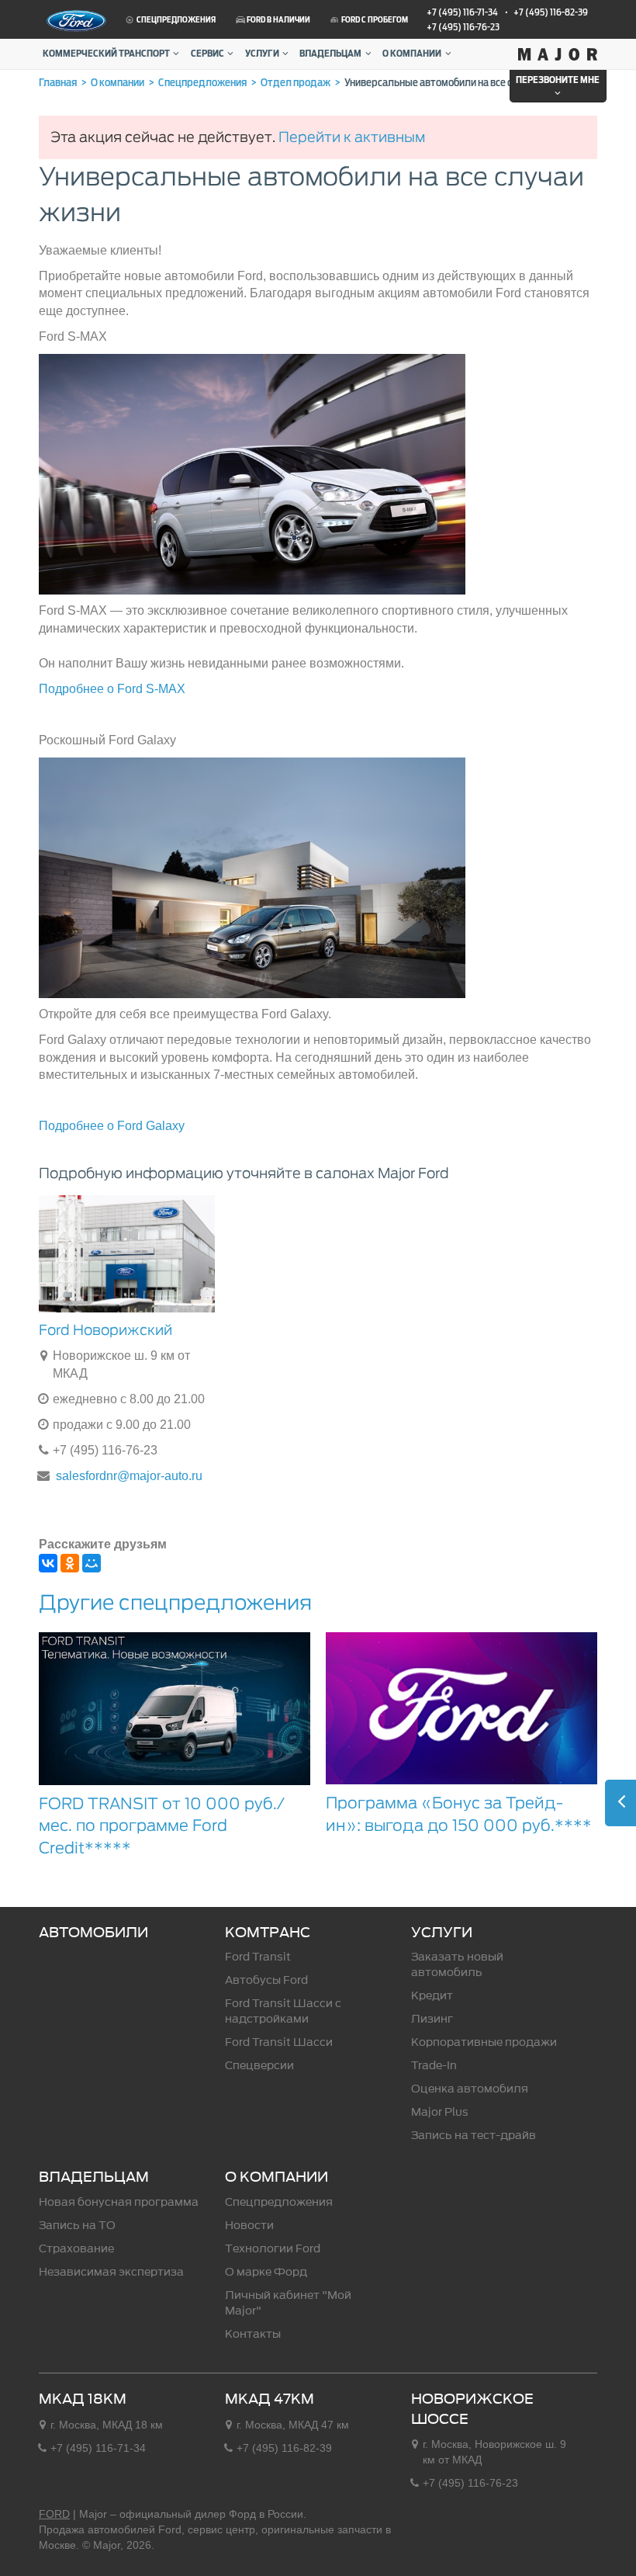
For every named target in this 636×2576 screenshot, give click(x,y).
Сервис (207, 54)
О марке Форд (266, 2272)
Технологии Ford (273, 2249)
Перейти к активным (352, 137)
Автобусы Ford (266, 1980)
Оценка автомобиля (470, 2089)
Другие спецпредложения (175, 1602)
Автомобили (93, 1933)
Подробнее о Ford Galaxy (112, 1126)
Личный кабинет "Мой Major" (288, 2303)
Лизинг (432, 2019)
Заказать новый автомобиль (457, 1965)
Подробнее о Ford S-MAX (112, 689)
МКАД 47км (270, 2399)
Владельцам (330, 54)
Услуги (262, 54)
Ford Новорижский (105, 1330)
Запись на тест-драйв (474, 2136)
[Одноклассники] (70, 1563)
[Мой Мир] (92, 1563)
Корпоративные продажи (484, 2042)
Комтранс (268, 1933)
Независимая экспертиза (111, 2272)
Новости (249, 2226)
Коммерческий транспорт (106, 54)
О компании (412, 54)
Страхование (76, 2249)
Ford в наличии (278, 20)
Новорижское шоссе (472, 2409)
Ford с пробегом (374, 20)
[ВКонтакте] (48, 1563)
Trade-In (434, 2066)
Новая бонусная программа (119, 2202)
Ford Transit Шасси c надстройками (283, 2011)
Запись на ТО (77, 2226)
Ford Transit (258, 1957)
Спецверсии (259, 2066)
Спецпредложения (175, 20)
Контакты (253, 2334)
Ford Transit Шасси (279, 2042)
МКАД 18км (83, 2399)
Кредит (432, 1996)
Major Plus (440, 2112)
